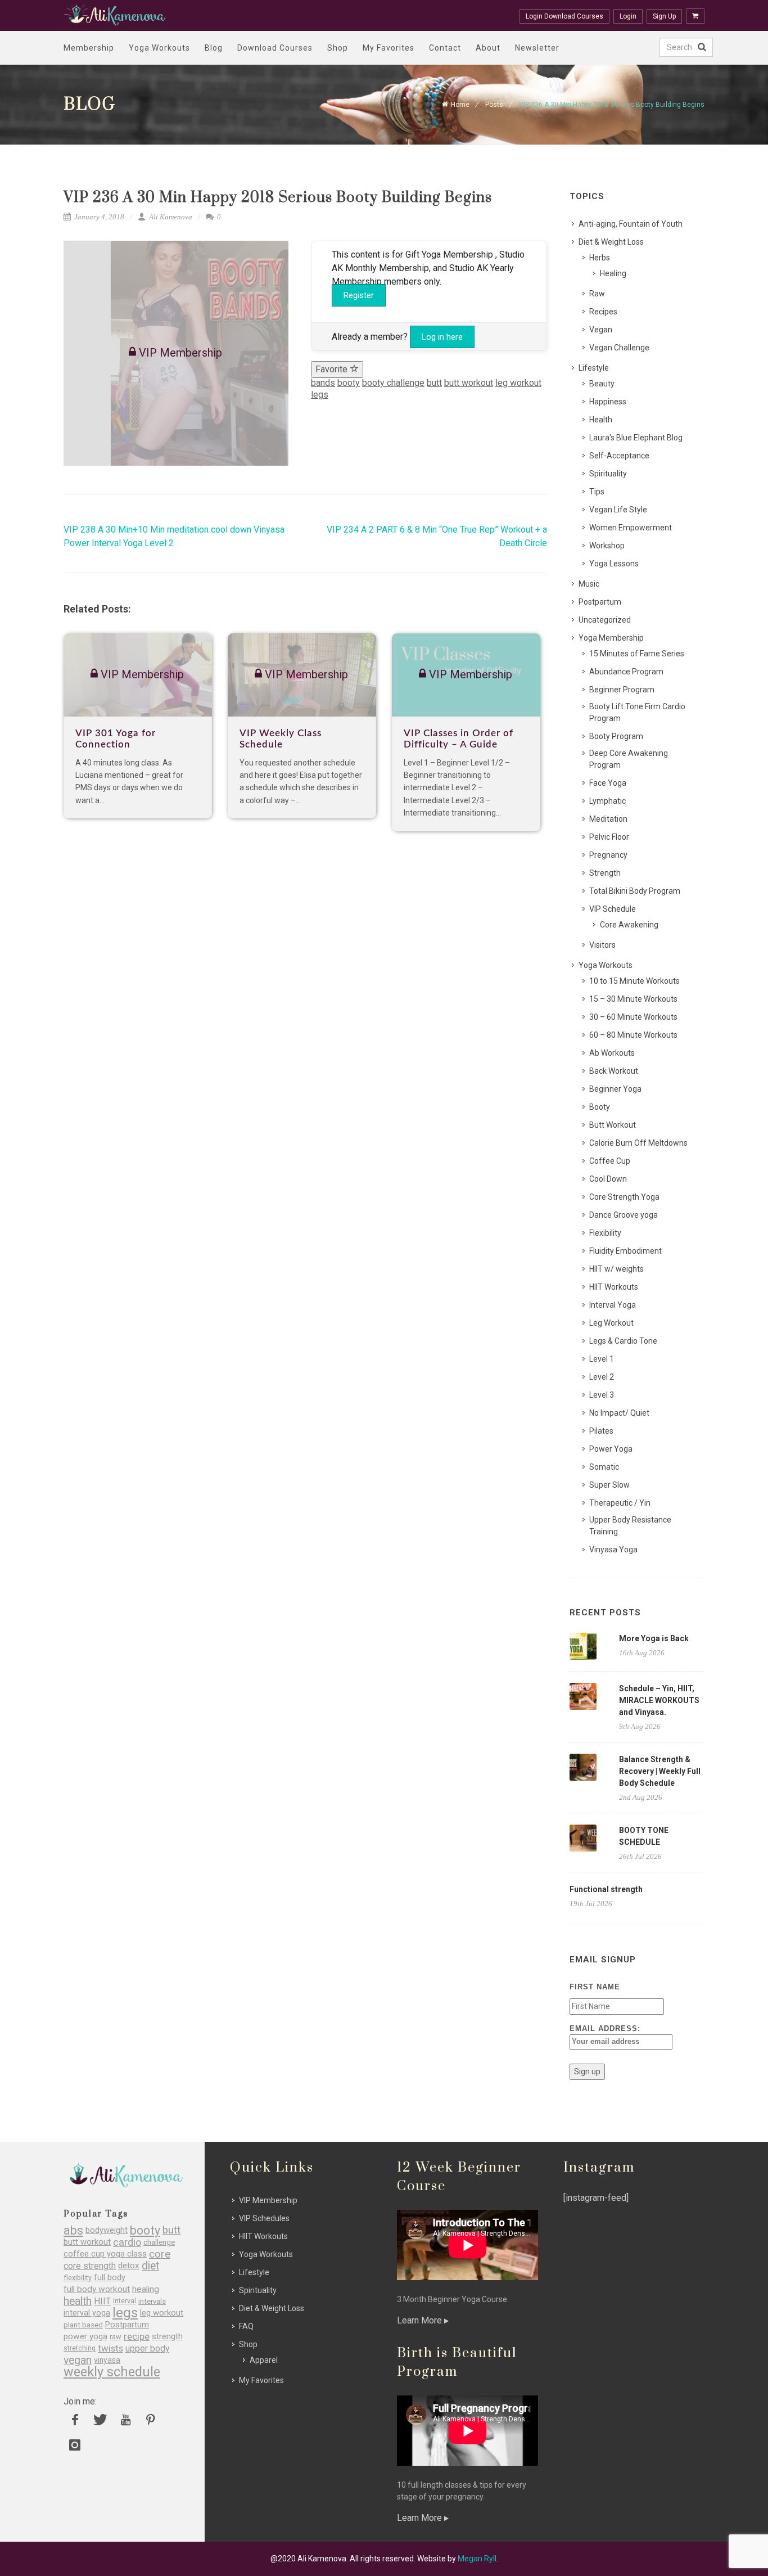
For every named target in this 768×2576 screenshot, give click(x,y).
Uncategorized (605, 620)
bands (323, 383)
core (160, 2254)
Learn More (421, 2320)
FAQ (246, 2326)
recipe (137, 2337)
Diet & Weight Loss (611, 242)
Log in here (442, 337)
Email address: (605, 2028)
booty (349, 383)
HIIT (102, 2301)
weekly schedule (112, 2372)
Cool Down (608, 1179)
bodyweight (107, 2230)
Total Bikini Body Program (635, 891)
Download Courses (275, 48)
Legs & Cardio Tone (623, 1341)
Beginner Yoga (615, 1089)
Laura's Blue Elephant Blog (636, 438)
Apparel (264, 2360)
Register (359, 295)
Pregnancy (608, 855)
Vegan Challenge (619, 348)
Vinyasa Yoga (613, 1550)
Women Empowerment (631, 528)
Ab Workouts (612, 1053)
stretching (80, 2348)
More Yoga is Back (654, 1638)
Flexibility (605, 1233)
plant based (83, 2325)
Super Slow (609, 1485)
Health (601, 420)
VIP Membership (268, 2200)
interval (125, 2301)
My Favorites (388, 48)
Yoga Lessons (614, 564)
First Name (595, 1987)
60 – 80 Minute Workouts (633, 1035)
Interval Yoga (613, 1305)
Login (628, 16)
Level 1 (602, 1359)
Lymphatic (607, 801)
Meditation (608, 819)
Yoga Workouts (159, 48)
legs (320, 395)
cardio (127, 2242)
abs (73, 2230)
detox (129, 2266)
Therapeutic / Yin (620, 1503)
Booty (600, 1107)
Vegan (601, 330)
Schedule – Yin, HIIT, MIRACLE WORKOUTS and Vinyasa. (659, 1700)
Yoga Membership (611, 638)
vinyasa (107, 2360)
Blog (214, 48)
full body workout (97, 2289)
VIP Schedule (613, 909)
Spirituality (608, 474)
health (78, 2301)
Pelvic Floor (609, 837)
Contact (445, 48)
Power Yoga (611, 1449)
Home (460, 105)
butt (434, 383)
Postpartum (600, 602)
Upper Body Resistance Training (630, 1526)
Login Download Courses (564, 16)
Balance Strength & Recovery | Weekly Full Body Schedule (660, 1771)
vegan (78, 2360)
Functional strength (606, 1889)
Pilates (601, 1431)
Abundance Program (626, 672)
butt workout (469, 383)
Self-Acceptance (619, 456)
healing (146, 2289)
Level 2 (602, 1377)
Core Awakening (629, 925)
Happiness (608, 402)
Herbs (600, 258)
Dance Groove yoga (624, 1215)
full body (110, 2278)
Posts (494, 105)
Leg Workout (611, 1323)
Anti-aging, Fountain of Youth (631, 224)
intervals (152, 2301)
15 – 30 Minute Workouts (633, 999)
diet (150, 2266)
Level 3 (602, 1395)
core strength (90, 2266)
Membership (89, 48)
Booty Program (616, 736)
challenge (159, 2242)
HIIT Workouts (614, 1287)
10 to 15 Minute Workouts (634, 981)
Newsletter (537, 48)
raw (116, 2337)
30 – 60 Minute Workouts (633, 1017)
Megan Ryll (477, 2559)
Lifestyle (594, 368)
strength (167, 2337)
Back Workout (614, 1071)
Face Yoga (608, 783)
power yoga (85, 2337)
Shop (338, 48)
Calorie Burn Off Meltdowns (638, 1143)
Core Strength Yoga (624, 1197)
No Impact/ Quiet (619, 1413)
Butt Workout (613, 1125)
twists (110, 2348)
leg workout (518, 383)
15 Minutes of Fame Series (637, 654)
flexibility (78, 2278)
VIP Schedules (264, 2218)
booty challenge (393, 383)
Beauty (602, 384)
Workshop (607, 546)
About (488, 48)
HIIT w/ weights (616, 1269)
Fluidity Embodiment (625, 1251)
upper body (147, 2348)
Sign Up (664, 16)
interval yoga (87, 2313)
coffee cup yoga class (105, 2254)
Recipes (603, 312)
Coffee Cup (610, 1161)
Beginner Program (622, 690)
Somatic (604, 1467)
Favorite (333, 369)
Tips (597, 492)
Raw (597, 294)
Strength (605, 873)
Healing (613, 273)
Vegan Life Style (618, 510)
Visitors (602, 945)
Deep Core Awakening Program (629, 759)
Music (589, 584)
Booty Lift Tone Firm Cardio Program (637, 712)
